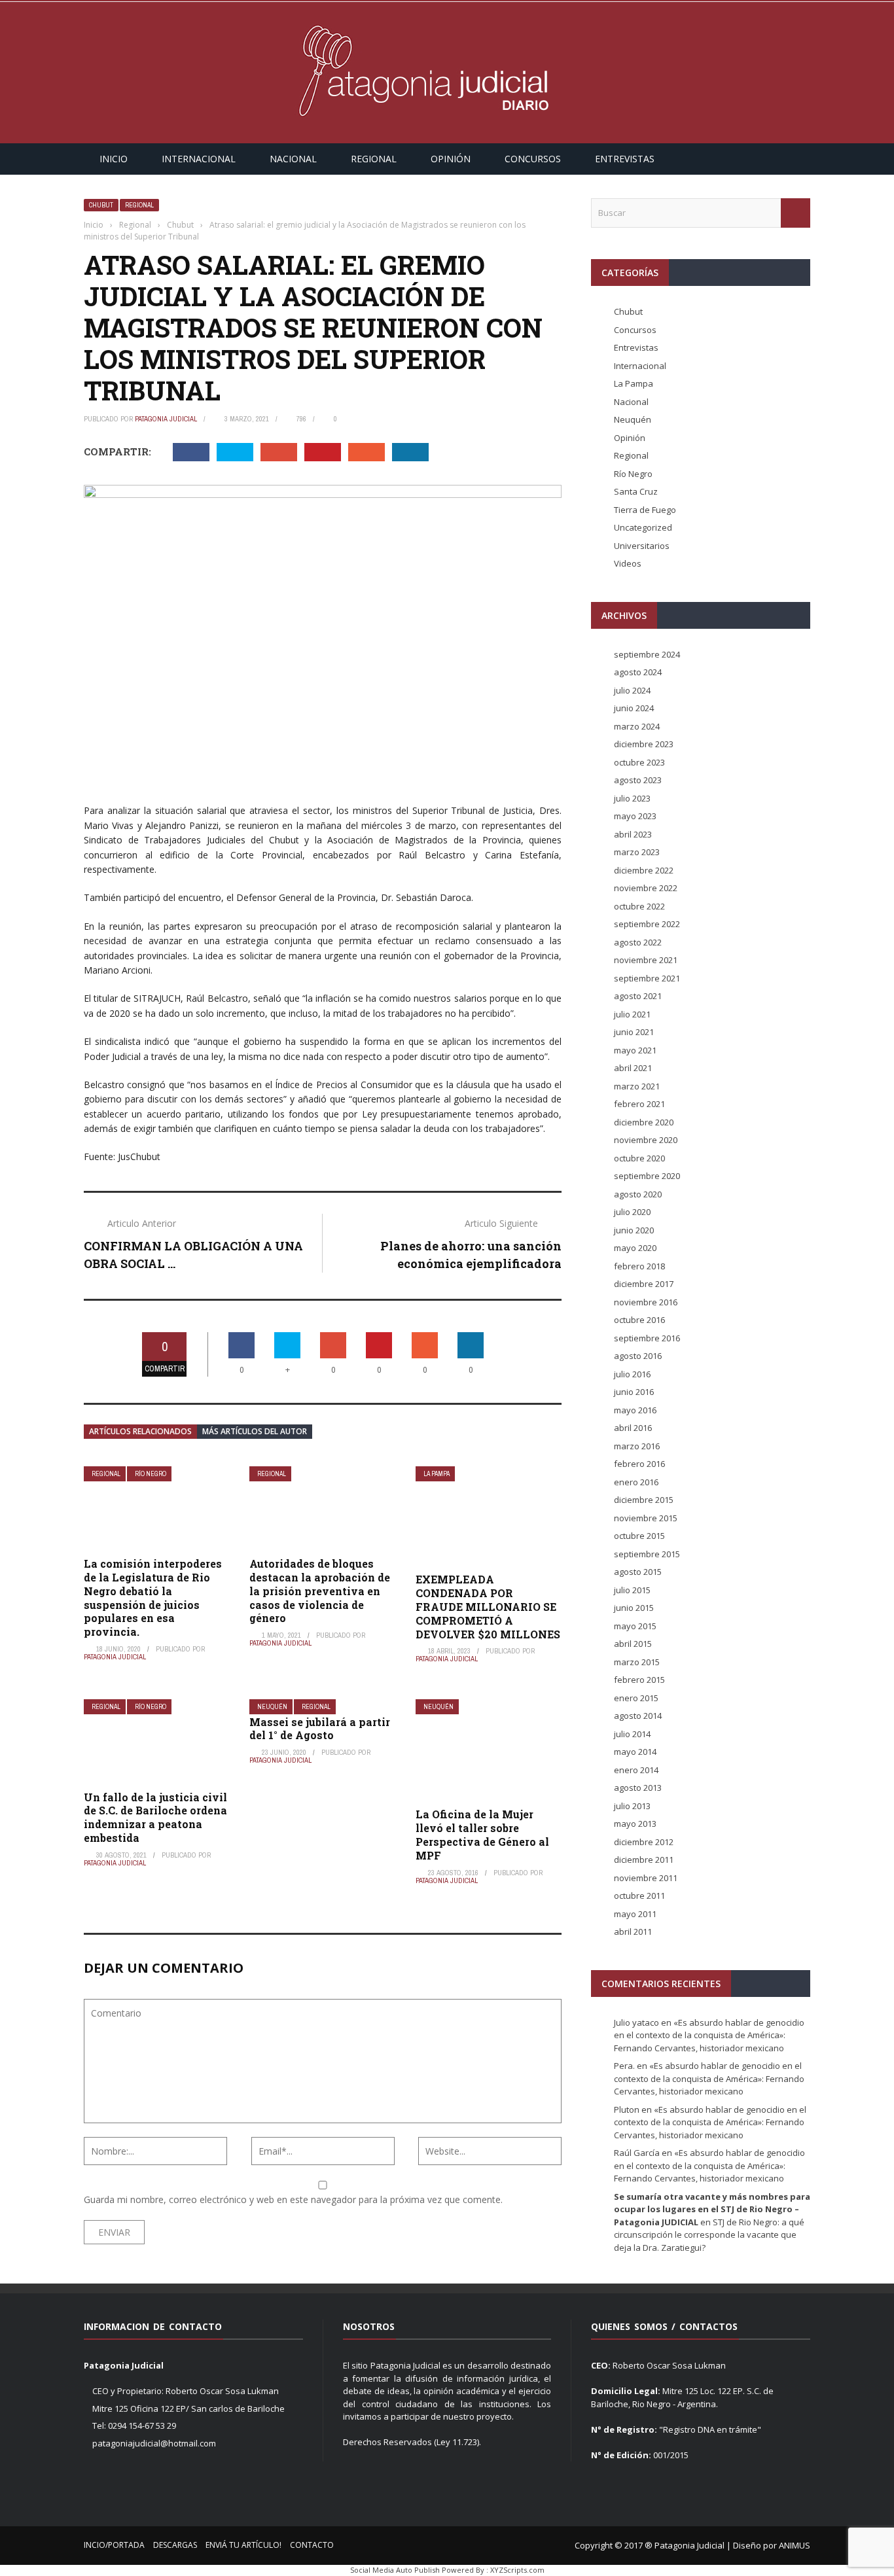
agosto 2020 (638, 1194)
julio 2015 (632, 1590)
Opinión (451, 159)
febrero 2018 (639, 1266)
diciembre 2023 (644, 744)
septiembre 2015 (647, 1554)
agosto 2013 (638, 1788)
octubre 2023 (639, 762)
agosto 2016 (638, 1356)
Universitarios (642, 546)
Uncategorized (643, 527)
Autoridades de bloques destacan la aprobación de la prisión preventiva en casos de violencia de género (320, 1591)
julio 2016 (632, 1374)
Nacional (293, 159)
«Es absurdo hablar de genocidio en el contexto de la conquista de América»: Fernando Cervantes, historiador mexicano (709, 2035)
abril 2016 (633, 1428)
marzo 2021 (637, 1086)
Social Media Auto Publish (395, 2570)
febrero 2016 (639, 1464)
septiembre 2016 (647, 1338)
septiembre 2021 (647, 978)
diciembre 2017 (644, 1284)
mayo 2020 (635, 1248)
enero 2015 (636, 1698)
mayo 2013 (635, 1824)
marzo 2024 (637, 726)
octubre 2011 (639, 1896)
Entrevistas (625, 159)
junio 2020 (634, 1230)
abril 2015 (633, 1644)
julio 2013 (632, 1806)
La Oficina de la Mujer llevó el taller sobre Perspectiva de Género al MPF (482, 1834)
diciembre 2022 (644, 870)
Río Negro (151, 1474)
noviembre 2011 (646, 1878)
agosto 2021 (638, 996)
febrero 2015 (639, 1680)
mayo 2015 (635, 1626)
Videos (628, 563)
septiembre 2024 (647, 654)
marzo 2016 (637, 1446)
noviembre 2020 (646, 1140)
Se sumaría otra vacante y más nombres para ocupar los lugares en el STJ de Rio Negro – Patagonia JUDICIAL (712, 2209)
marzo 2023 (637, 852)
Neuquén (272, 1707)
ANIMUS (795, 2545)
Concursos (533, 159)
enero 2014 (636, 1770)
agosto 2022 (638, 942)
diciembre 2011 (644, 1860)
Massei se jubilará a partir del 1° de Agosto (320, 1729)
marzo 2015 (637, 1662)
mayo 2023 (635, 816)
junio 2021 (634, 1032)
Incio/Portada (114, 2545)
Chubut (101, 205)
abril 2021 (633, 1068)
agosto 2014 (638, 1716)
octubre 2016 (639, 1320)
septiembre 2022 (647, 924)
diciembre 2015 (644, 1500)
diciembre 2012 (644, 1842)
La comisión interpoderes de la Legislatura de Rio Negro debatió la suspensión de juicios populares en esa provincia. (153, 1597)
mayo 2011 (635, 1914)
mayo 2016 (635, 1410)
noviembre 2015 (646, 1518)
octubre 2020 (639, 1158)
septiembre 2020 (647, 1176)
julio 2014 (632, 1734)
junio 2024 (634, 708)
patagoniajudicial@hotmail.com (154, 2443)
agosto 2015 (638, 1572)
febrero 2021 (639, 1104)
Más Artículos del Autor (255, 1431)
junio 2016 (634, 1392)
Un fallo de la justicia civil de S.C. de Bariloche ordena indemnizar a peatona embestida (155, 1817)
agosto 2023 (638, 780)
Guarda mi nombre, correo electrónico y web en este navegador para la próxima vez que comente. (293, 2199)
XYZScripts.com (517, 2570)
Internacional (199, 159)
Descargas (175, 2545)
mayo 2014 (635, 1752)
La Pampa (437, 1474)
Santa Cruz (636, 491)
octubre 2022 (639, 906)
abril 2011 (633, 1932)
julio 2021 (632, 1014)
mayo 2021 (635, 1050)
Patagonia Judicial (166, 419)
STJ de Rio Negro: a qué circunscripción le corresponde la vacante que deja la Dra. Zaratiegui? (709, 2235)
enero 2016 (636, 1482)
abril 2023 (633, 834)
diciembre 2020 (644, 1122)
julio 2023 (632, 798)
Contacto (312, 2545)
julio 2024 (632, 690)
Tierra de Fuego (645, 510)
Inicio (114, 159)
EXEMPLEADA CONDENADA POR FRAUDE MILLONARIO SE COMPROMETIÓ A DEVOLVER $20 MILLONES (488, 1606)
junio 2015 (634, 1608)
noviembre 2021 (646, 960)
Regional (374, 159)
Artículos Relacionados (140, 1431)
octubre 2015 (639, 1536)
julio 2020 (632, 1212)
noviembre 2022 (646, 888)
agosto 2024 (638, 672)
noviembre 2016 (646, 1302)
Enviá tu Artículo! (243, 2545)
